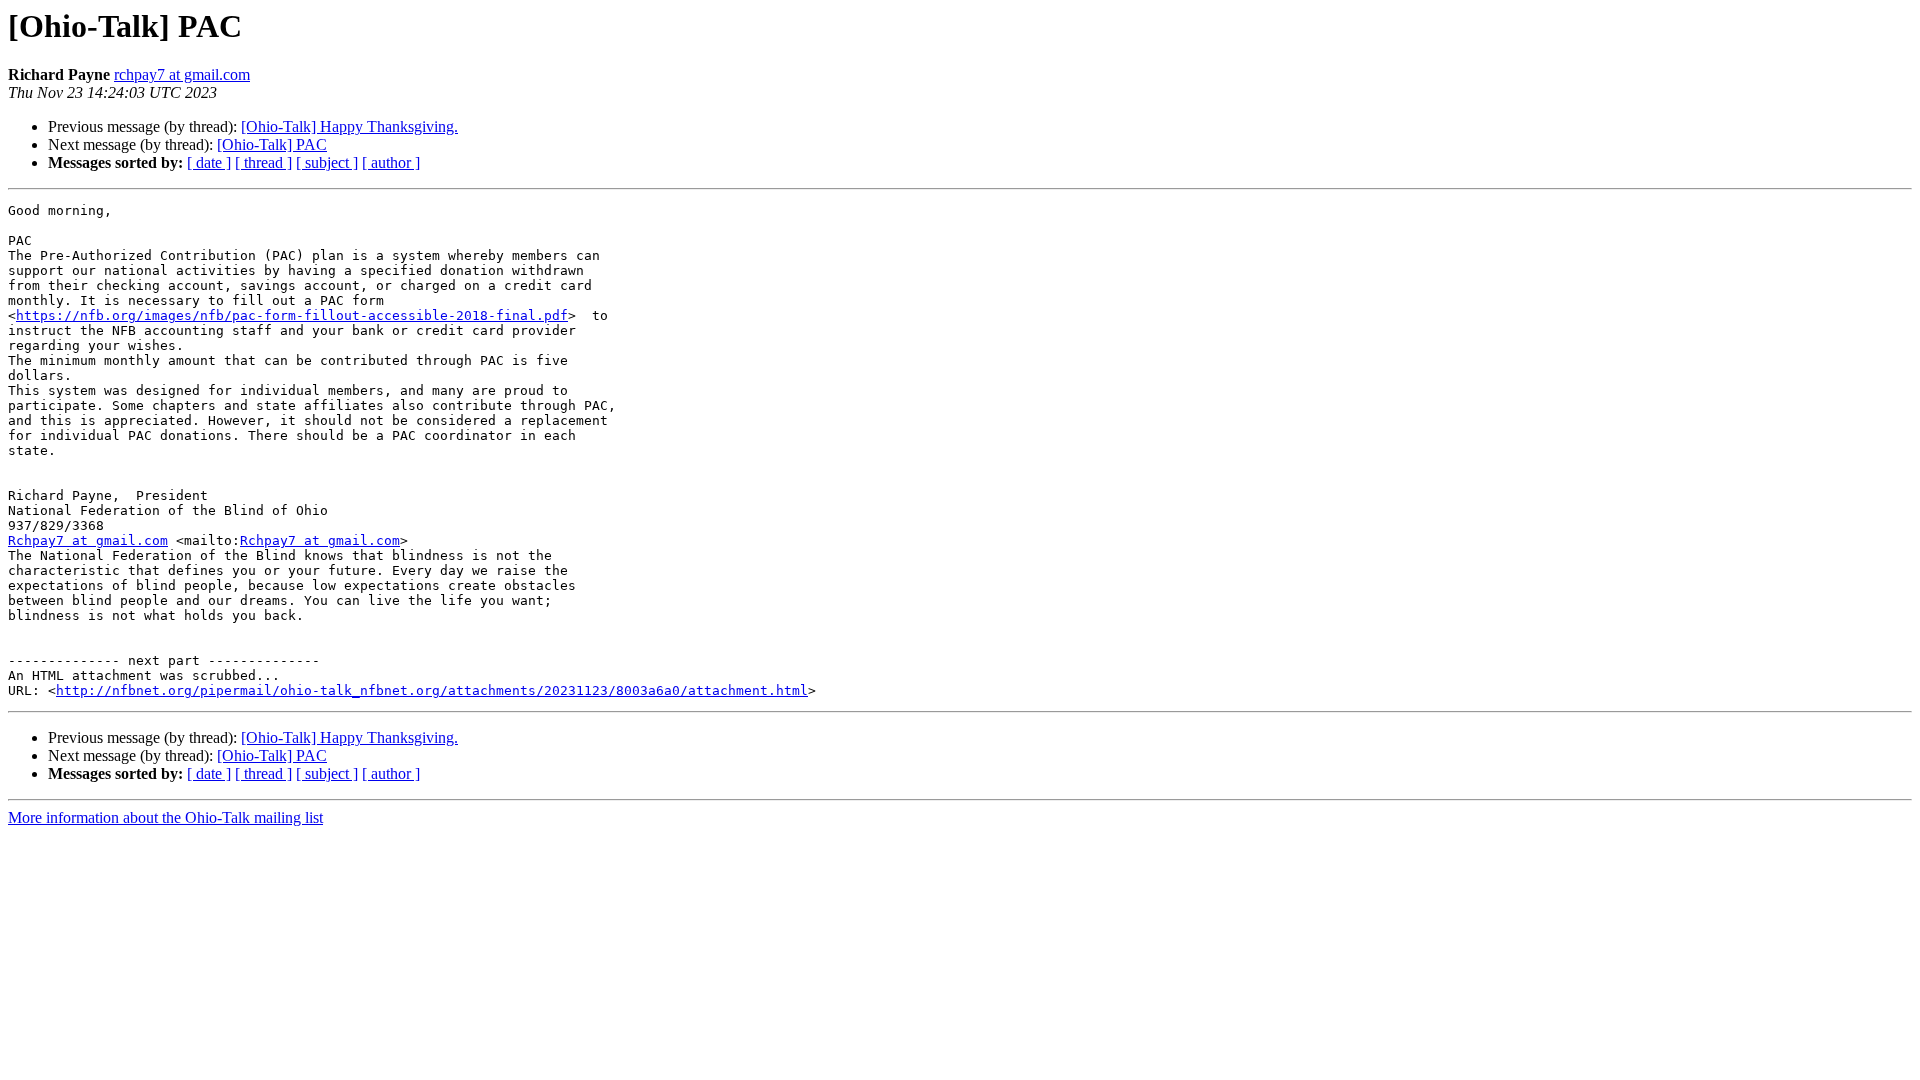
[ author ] (391, 162)
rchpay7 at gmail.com (182, 74)
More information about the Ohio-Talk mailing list (165, 817)
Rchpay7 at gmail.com (88, 540)
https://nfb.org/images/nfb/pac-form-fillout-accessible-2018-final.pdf (292, 315)
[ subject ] (327, 162)
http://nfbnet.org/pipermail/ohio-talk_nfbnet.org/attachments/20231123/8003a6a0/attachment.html (432, 690)
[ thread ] (263, 162)
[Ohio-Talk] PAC (272, 144)
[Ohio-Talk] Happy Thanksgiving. (349, 126)
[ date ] (209, 162)
